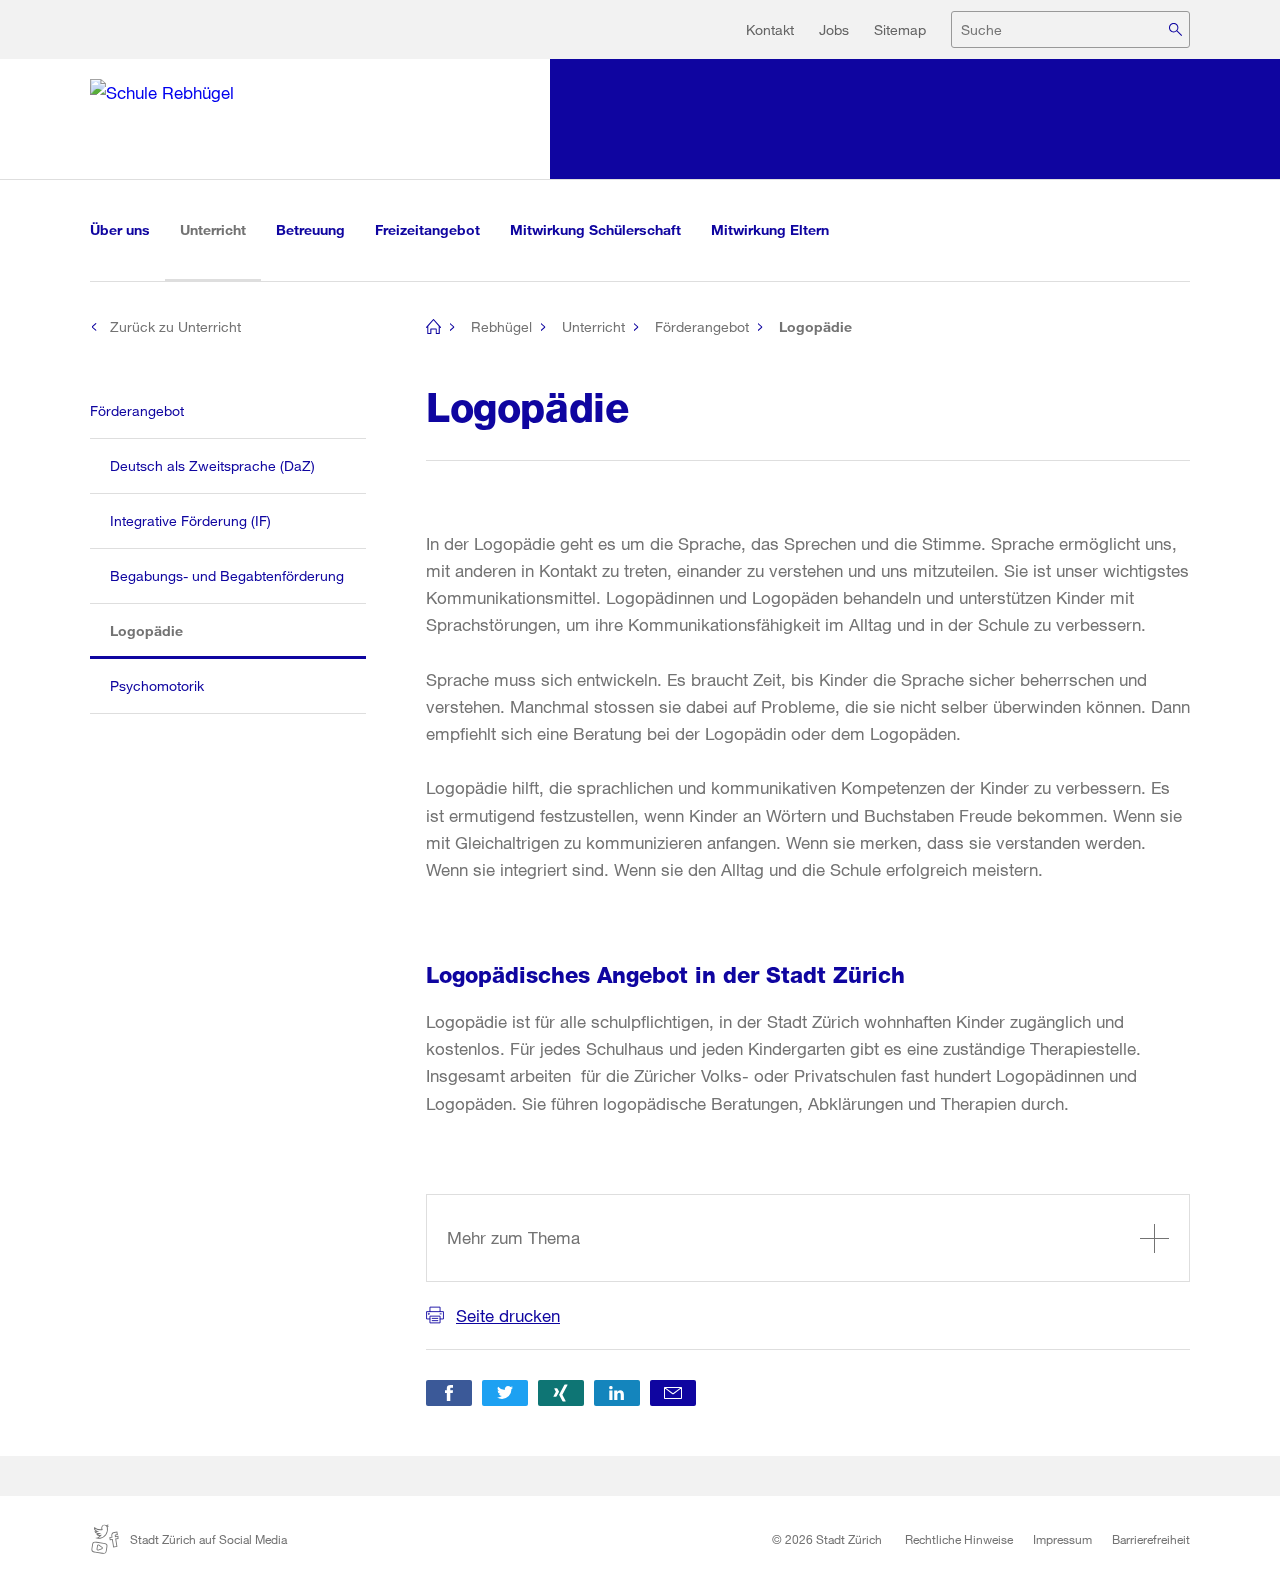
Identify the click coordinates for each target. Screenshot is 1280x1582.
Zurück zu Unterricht (175, 326)
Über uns (120, 229)
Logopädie (166, 630)
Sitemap (900, 29)
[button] (449, 1393)
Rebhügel (501, 326)
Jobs (834, 29)
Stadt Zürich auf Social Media (208, 1539)
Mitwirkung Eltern (770, 229)
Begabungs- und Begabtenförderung (227, 575)
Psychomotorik (157, 685)
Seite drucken (508, 1315)
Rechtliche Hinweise (959, 1539)
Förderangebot (702, 326)
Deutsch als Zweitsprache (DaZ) (212, 465)
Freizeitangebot (427, 229)
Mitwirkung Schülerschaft (595, 229)
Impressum (1062, 1539)
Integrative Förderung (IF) (190, 520)
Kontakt (770, 29)
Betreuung (310, 229)
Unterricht (220, 229)
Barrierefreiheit (1151, 1539)
